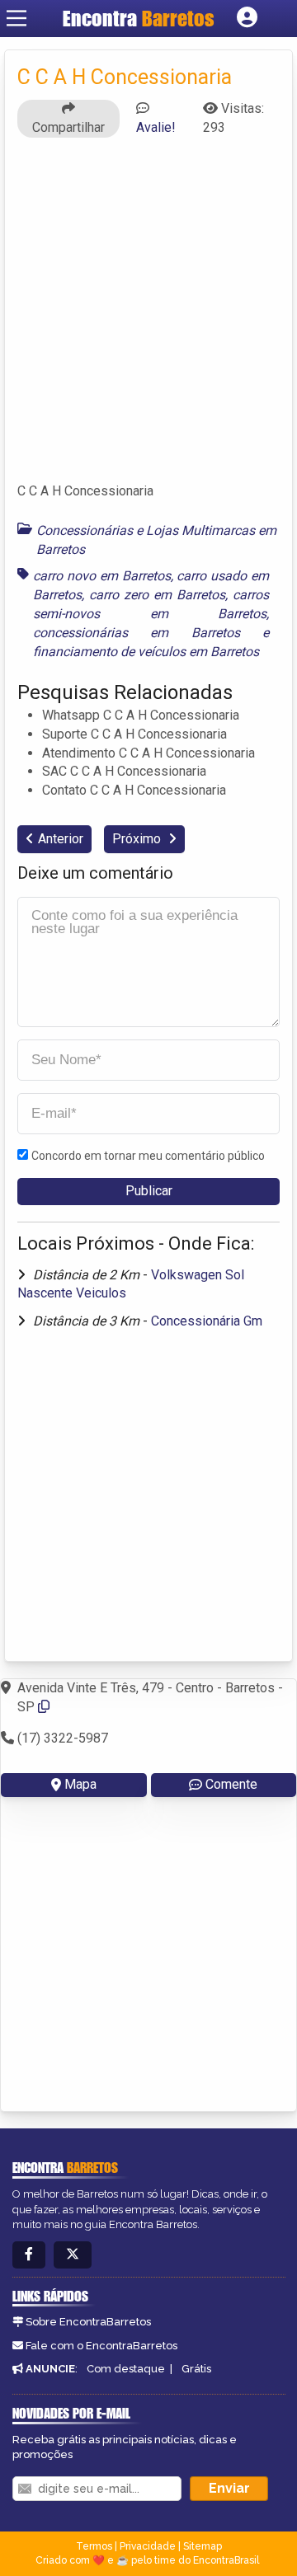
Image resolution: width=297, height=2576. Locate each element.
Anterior (61, 839)
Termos (94, 2546)
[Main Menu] (16, 18)
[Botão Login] (247, 18)
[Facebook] (29, 2255)
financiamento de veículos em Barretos (146, 652)
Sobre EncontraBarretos (88, 2322)
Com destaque (126, 2369)
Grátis (196, 2369)
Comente (231, 1784)
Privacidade (148, 2546)
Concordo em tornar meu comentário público (148, 1156)
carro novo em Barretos (102, 576)
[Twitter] (73, 2255)
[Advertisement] (148, 317)
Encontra (139, 18)
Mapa (80, 1784)
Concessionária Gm (207, 1321)
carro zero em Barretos (157, 595)
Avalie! (156, 127)
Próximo (138, 839)
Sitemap (203, 2546)
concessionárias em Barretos (137, 633)
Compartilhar (68, 127)
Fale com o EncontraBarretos (101, 2346)
